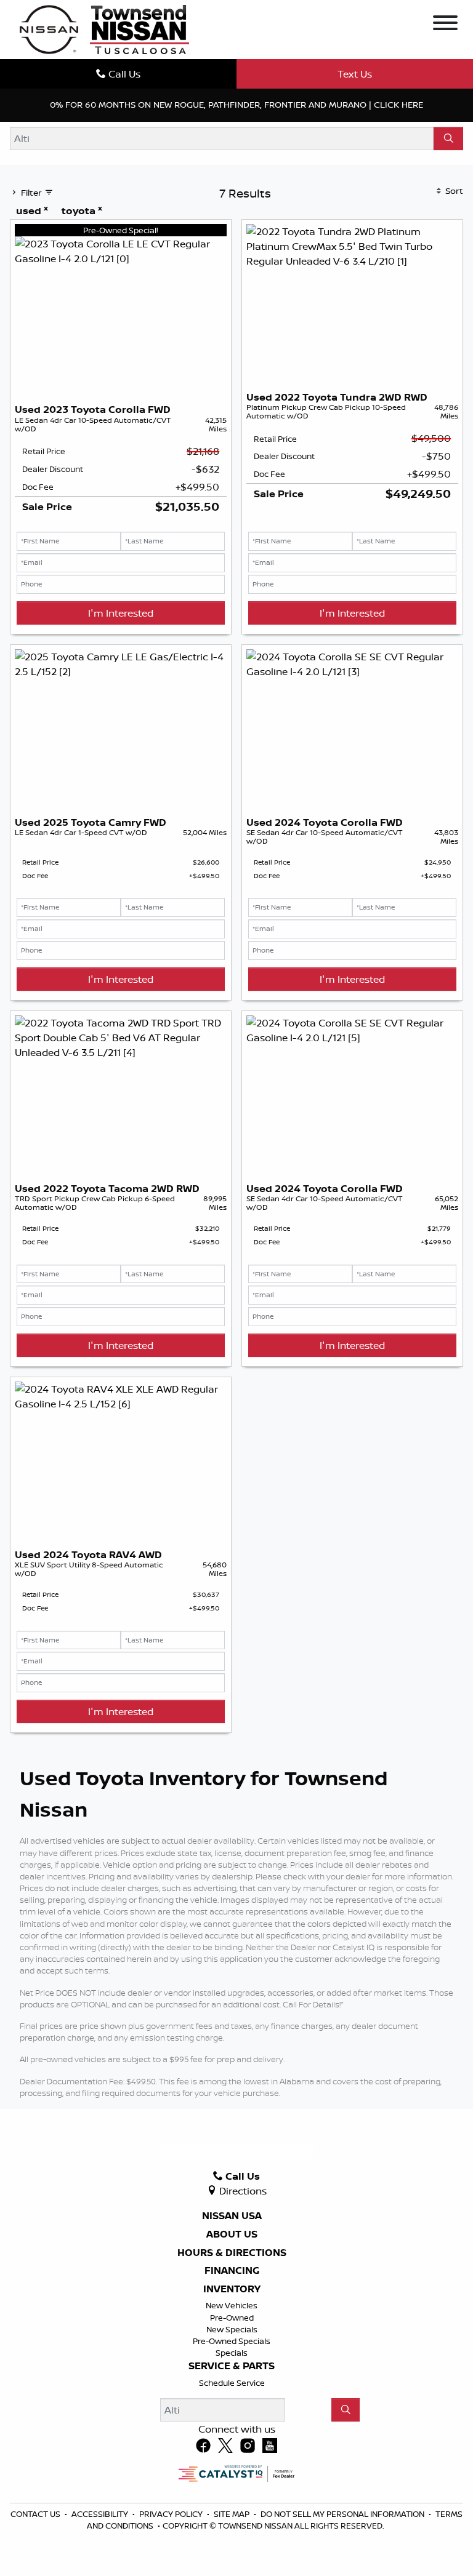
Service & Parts (232, 2366)
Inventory (232, 2289)
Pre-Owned (232, 2318)
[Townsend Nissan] (104, 28)
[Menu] (445, 25)
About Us (232, 2234)
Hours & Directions (232, 2253)
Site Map (232, 2514)
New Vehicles (232, 2305)
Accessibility (101, 2514)
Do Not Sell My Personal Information (343, 2514)
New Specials (232, 2329)
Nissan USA (232, 2216)
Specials (232, 2353)
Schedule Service (232, 2383)
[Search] (448, 138)
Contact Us (36, 2514)
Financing (232, 2271)
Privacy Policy (172, 2514)
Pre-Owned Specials (232, 2341)
